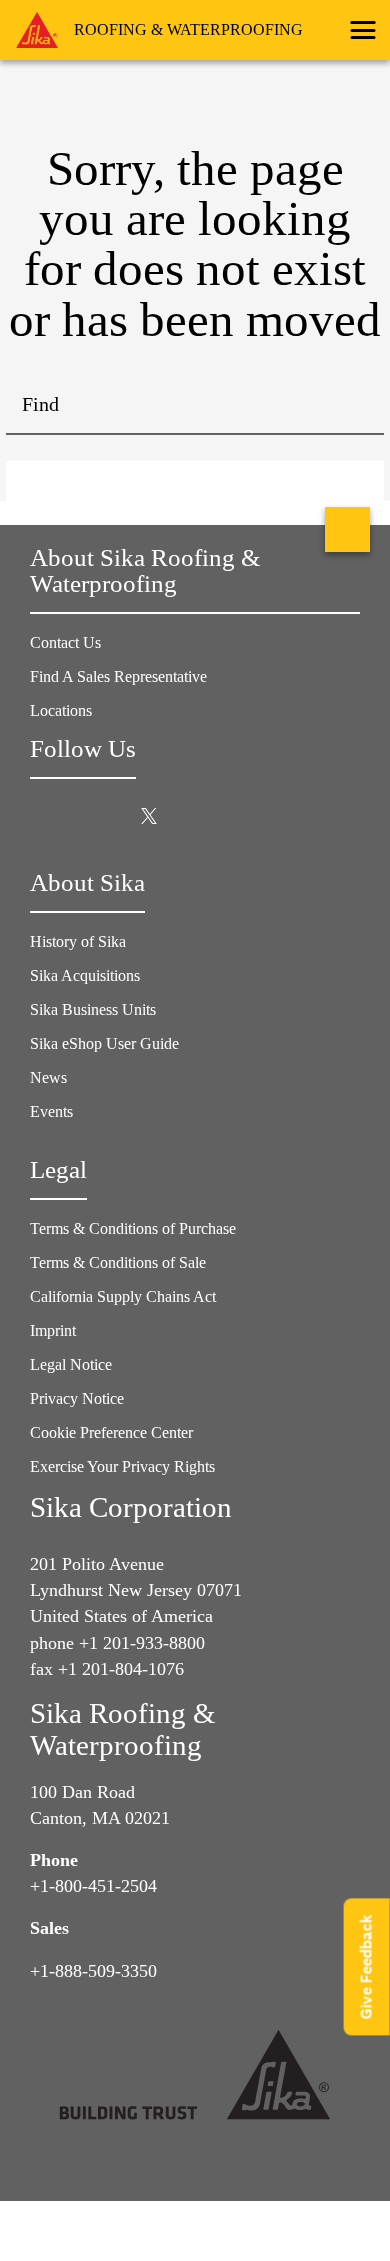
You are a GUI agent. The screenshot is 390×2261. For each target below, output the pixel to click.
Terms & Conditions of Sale (118, 1262)
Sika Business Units (93, 1009)
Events (51, 1111)
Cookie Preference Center (111, 1432)
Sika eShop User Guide (104, 1043)
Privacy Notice (77, 1398)
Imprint (53, 1330)
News (48, 1077)
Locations (61, 710)
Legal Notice (71, 1364)
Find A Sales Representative (118, 676)
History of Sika (78, 941)
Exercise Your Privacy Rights (124, 1466)
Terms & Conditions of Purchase (133, 1228)
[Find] (354, 405)
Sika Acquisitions (85, 975)
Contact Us (65, 642)
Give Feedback (366, 1966)
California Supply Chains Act (123, 1296)
